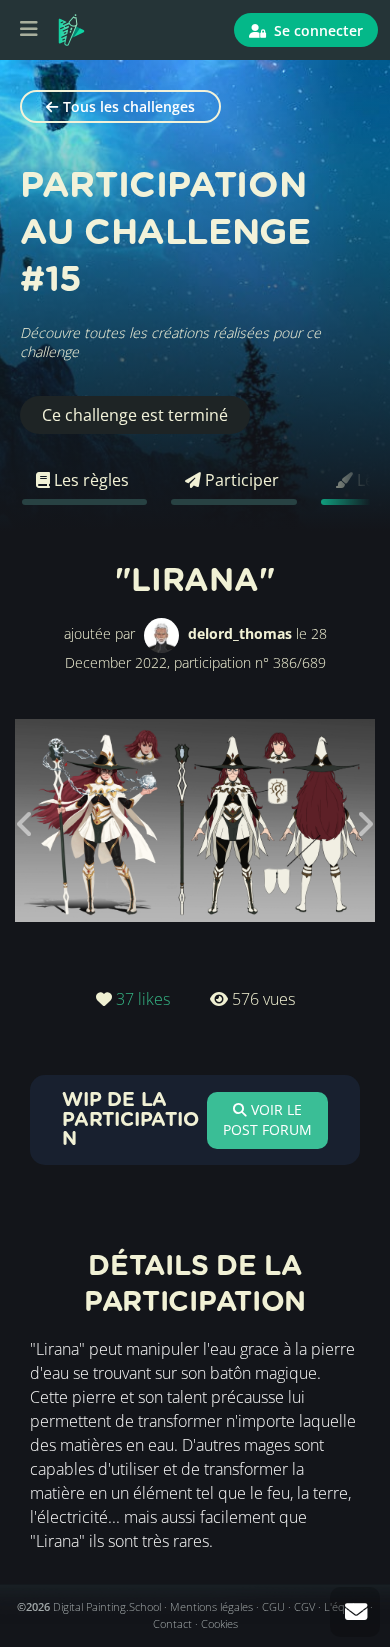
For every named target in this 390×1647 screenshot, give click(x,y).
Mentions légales (211, 1606)
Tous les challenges (129, 106)
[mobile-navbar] (29, 30)
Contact (172, 1623)
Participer (240, 480)
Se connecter (316, 30)
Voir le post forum (267, 1119)
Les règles (89, 480)
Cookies (219, 1623)
